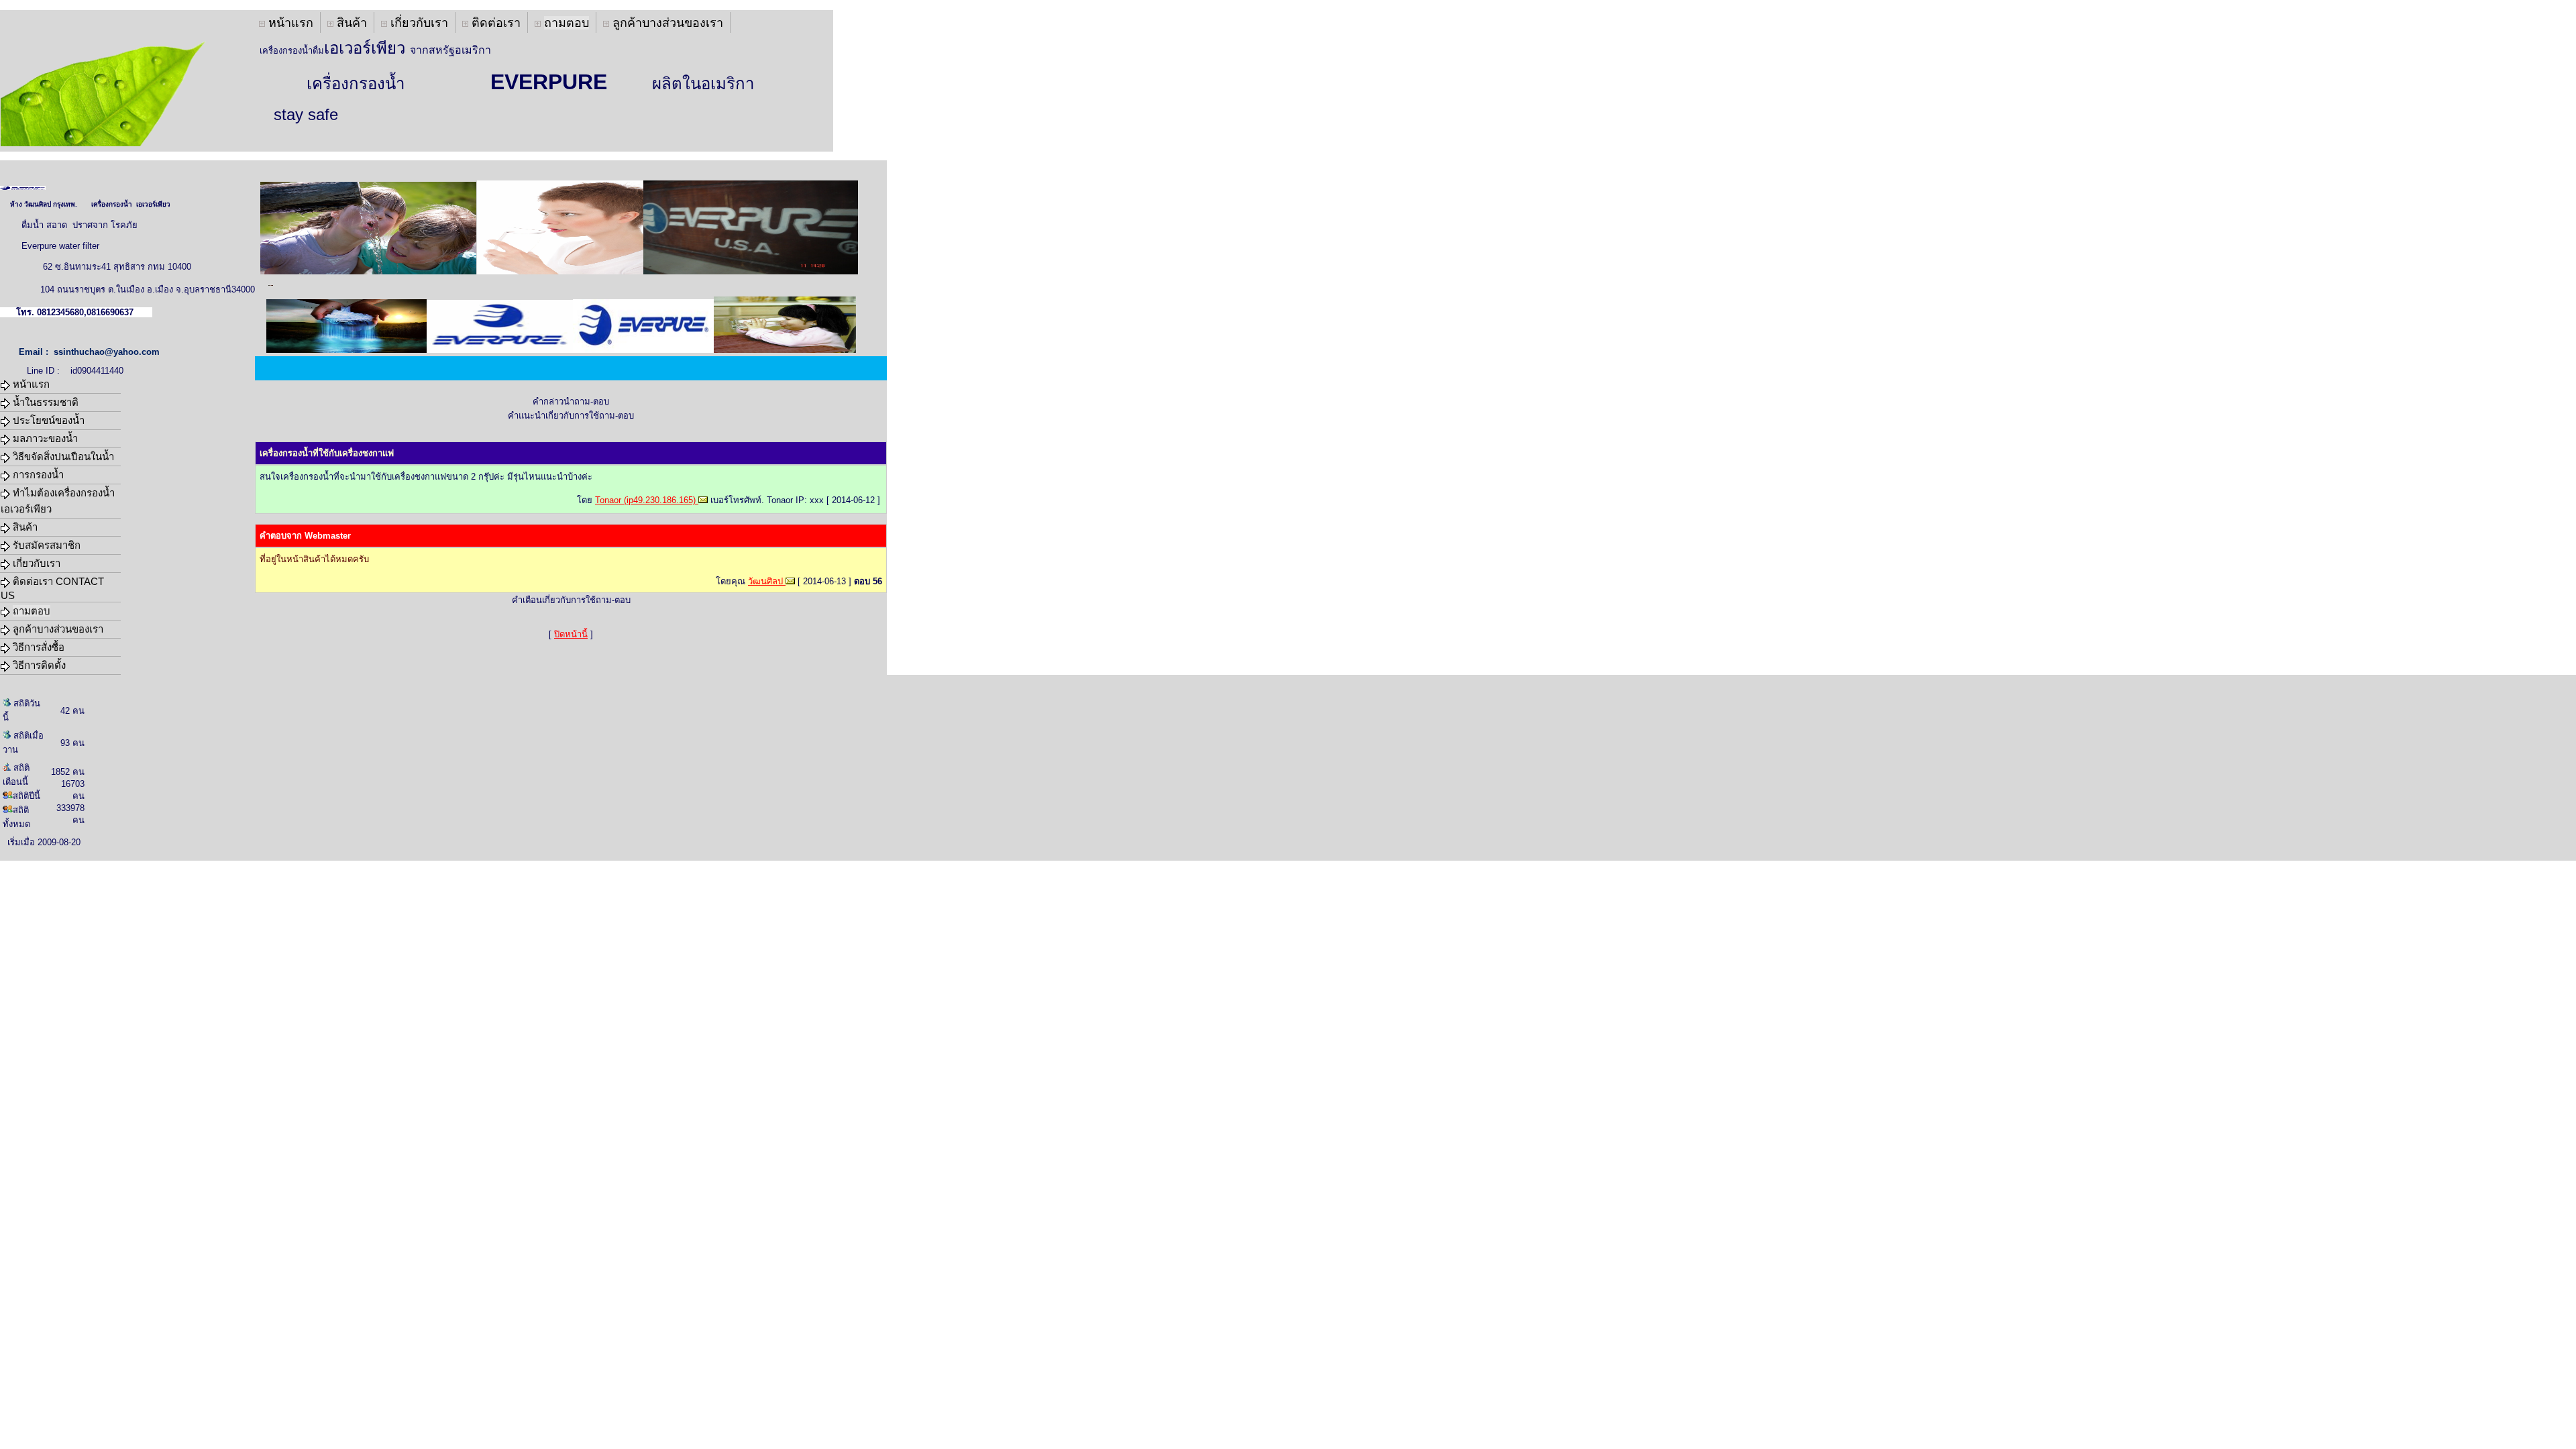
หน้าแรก (289, 23)
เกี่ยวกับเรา (418, 23)
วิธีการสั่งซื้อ (37, 647)
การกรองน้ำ (37, 475)
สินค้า (350, 23)
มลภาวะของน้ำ (44, 438)
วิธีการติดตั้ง (38, 665)
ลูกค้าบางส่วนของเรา (666, 23)
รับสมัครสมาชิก (45, 545)
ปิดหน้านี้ (571, 634)
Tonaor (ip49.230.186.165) (647, 500)
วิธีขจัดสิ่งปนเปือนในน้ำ (62, 457)
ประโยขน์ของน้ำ (47, 420)
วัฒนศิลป (767, 581)
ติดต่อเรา (494, 23)
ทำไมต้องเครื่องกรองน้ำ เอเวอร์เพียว (58, 501)
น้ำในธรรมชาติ (44, 402)
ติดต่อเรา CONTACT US (52, 588)
